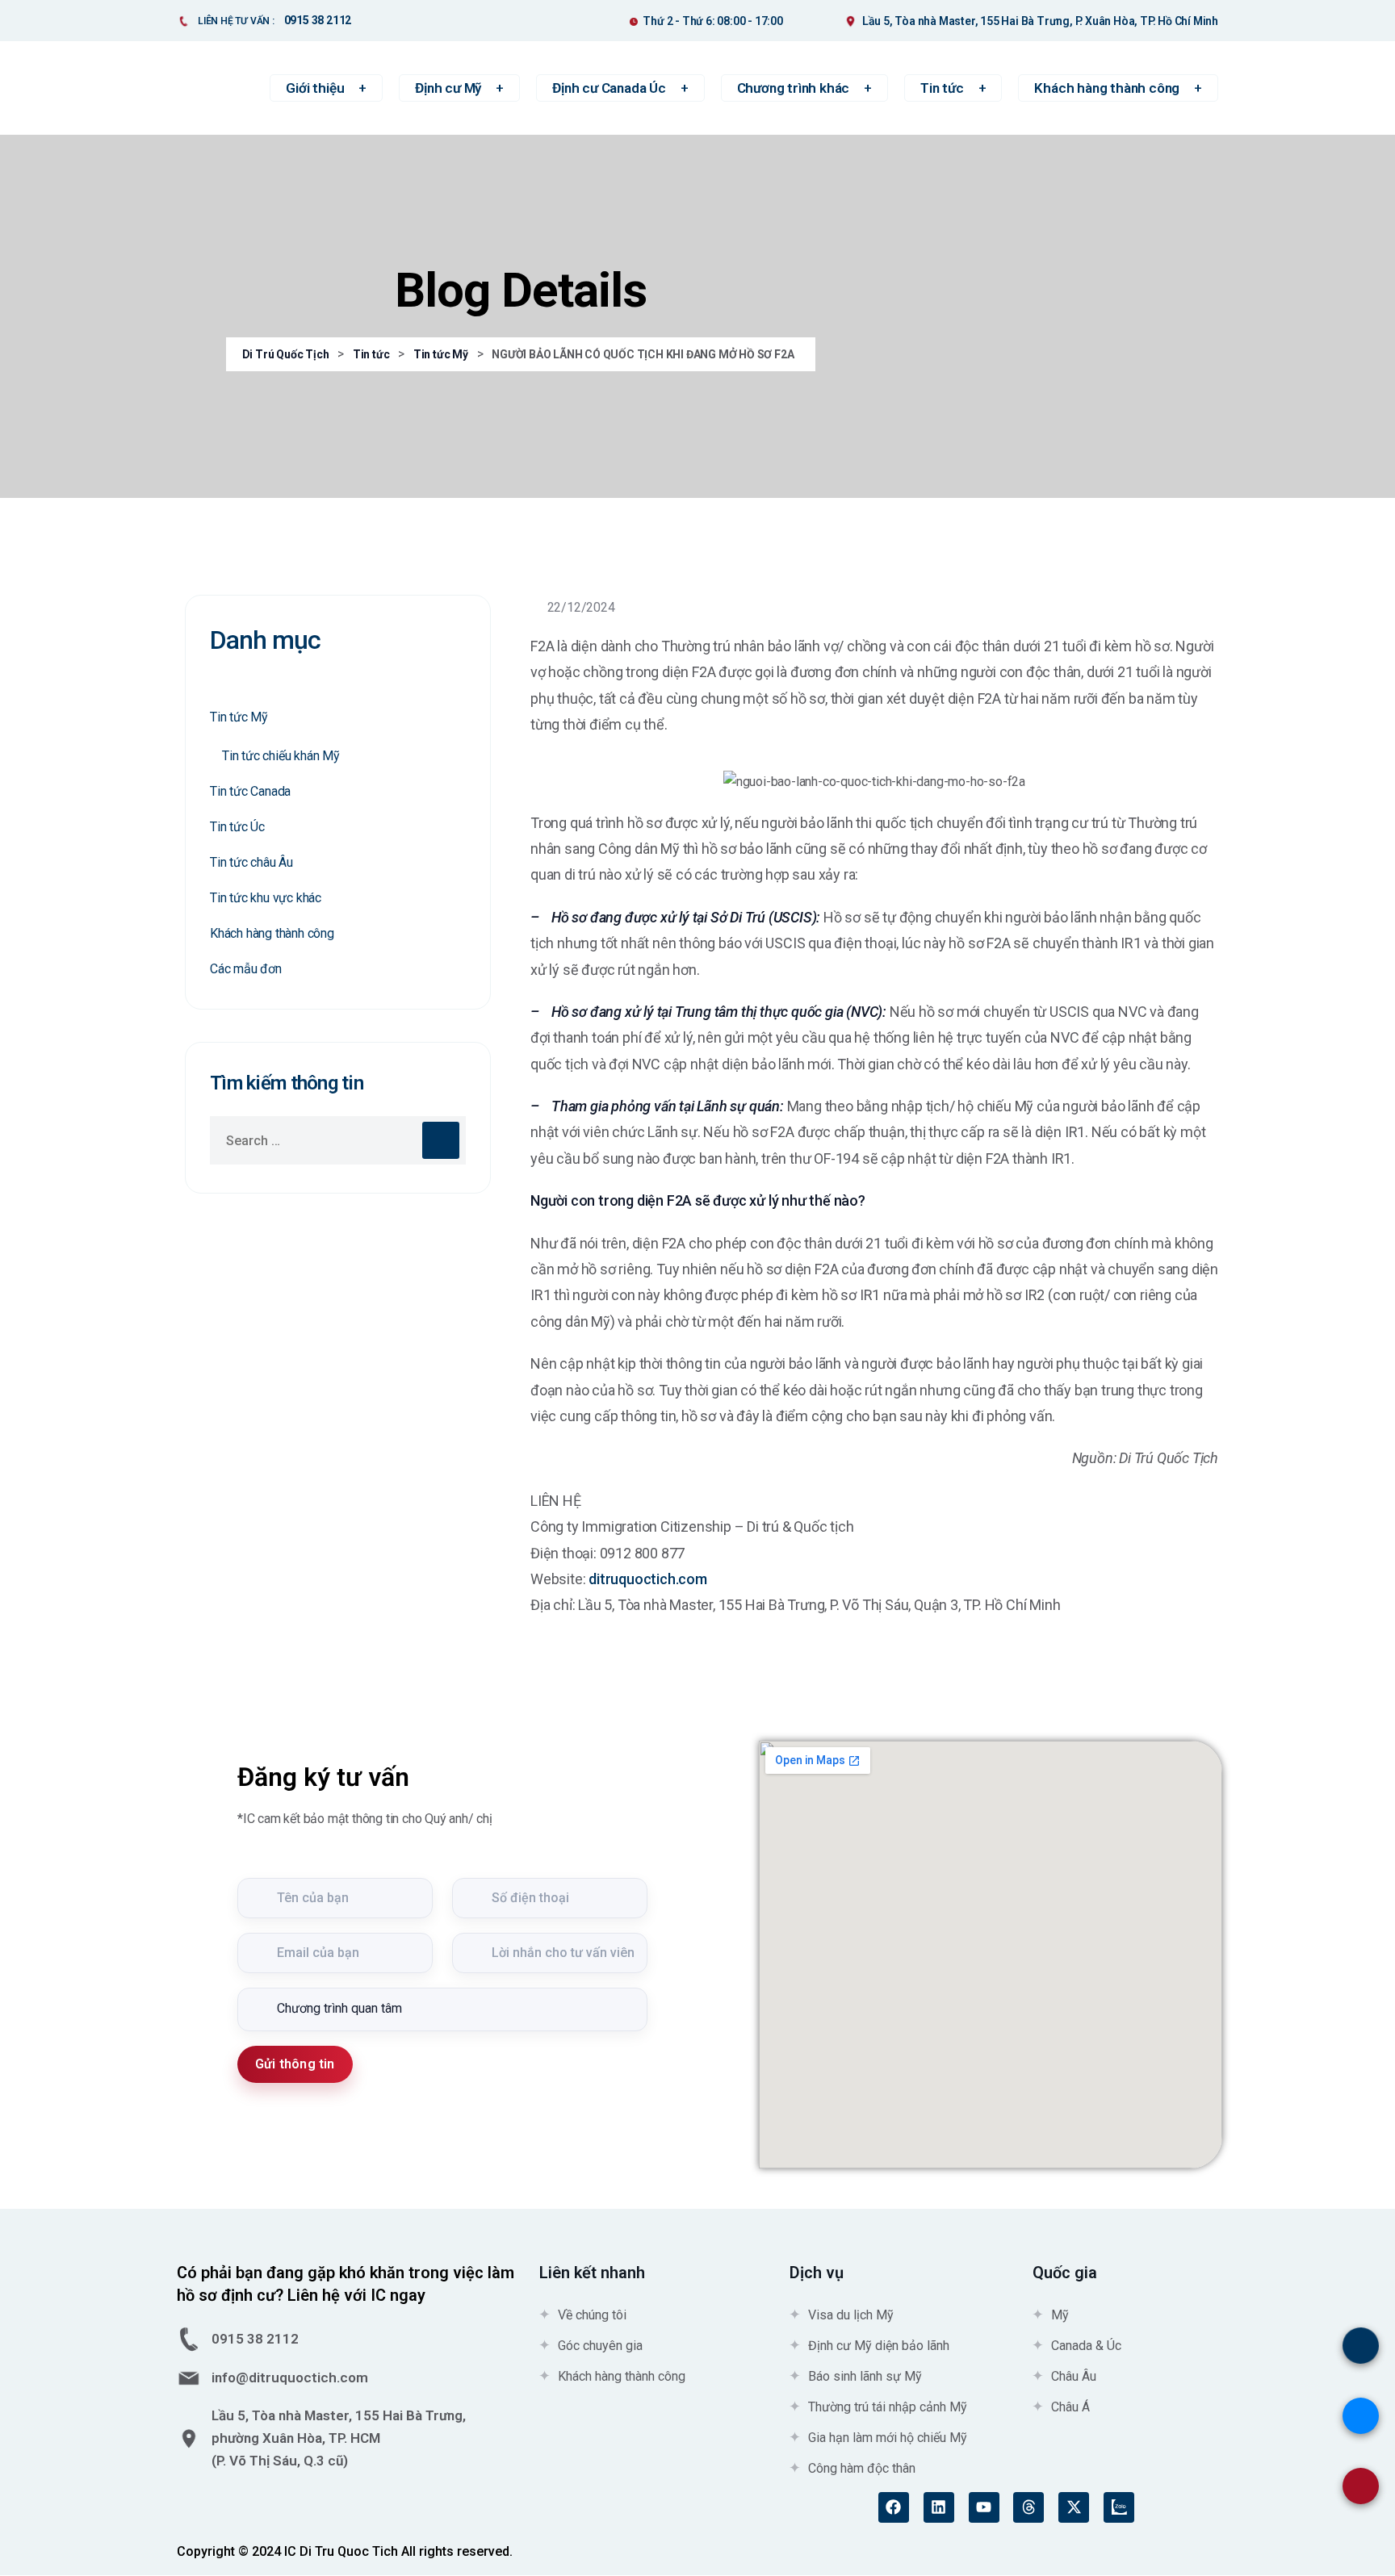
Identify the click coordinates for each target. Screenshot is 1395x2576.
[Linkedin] (939, 2507)
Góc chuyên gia (600, 2346)
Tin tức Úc (237, 827)
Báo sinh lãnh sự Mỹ (865, 2376)
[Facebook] (894, 2507)
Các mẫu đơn (246, 969)
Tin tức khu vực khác (266, 898)
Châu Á (1070, 2407)
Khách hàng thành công (272, 933)
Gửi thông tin (295, 2064)
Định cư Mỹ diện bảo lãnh (879, 2346)
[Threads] (1028, 2507)
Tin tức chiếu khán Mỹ (281, 756)
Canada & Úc (1086, 2346)
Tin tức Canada (250, 791)
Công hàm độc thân (862, 2468)
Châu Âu (1074, 2376)
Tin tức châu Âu (251, 862)
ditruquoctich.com (648, 1579)
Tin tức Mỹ (239, 717)
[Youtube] (984, 2507)
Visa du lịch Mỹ (851, 2315)
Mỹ (1060, 2315)
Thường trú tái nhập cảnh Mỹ (888, 2407)
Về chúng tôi (592, 2315)
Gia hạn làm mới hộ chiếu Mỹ (888, 2438)
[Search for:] (338, 1140)
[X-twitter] (1074, 2507)
